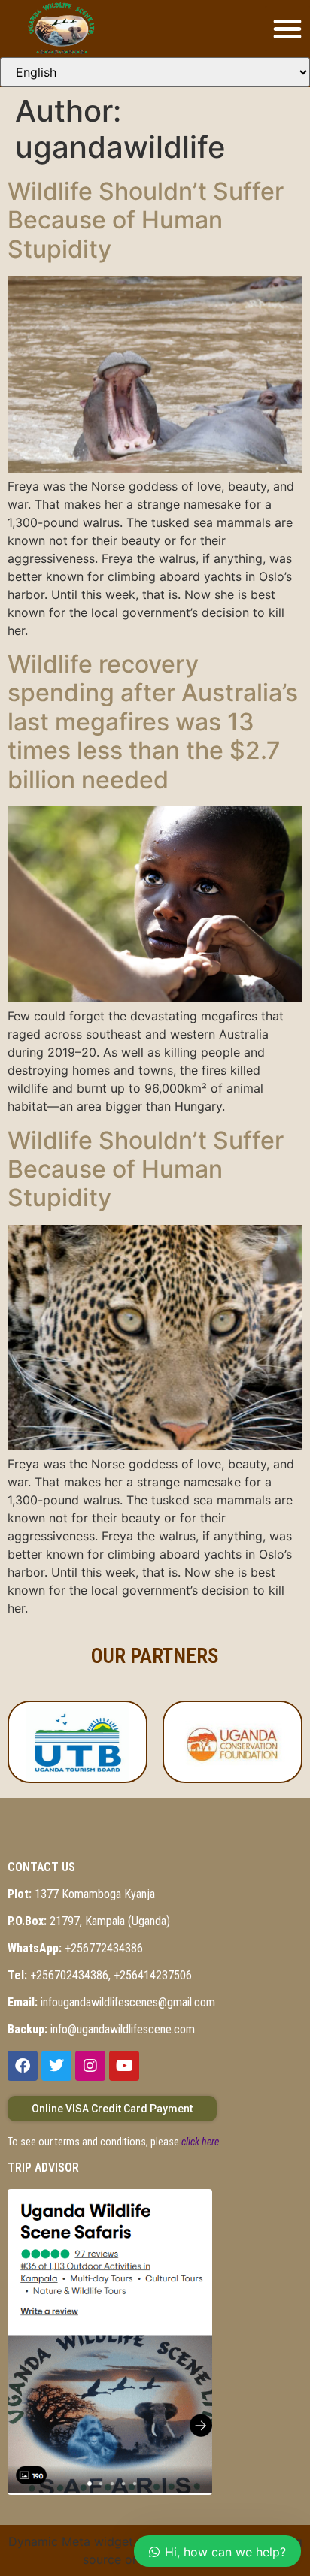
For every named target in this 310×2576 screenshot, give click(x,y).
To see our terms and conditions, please (113, 2142)
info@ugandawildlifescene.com (101, 2029)
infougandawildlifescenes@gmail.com (111, 2002)
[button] (287, 29)
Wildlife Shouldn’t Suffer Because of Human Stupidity (146, 220)
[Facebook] (23, 2066)
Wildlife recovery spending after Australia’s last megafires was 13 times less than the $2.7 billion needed (153, 722)
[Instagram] (90, 2066)
